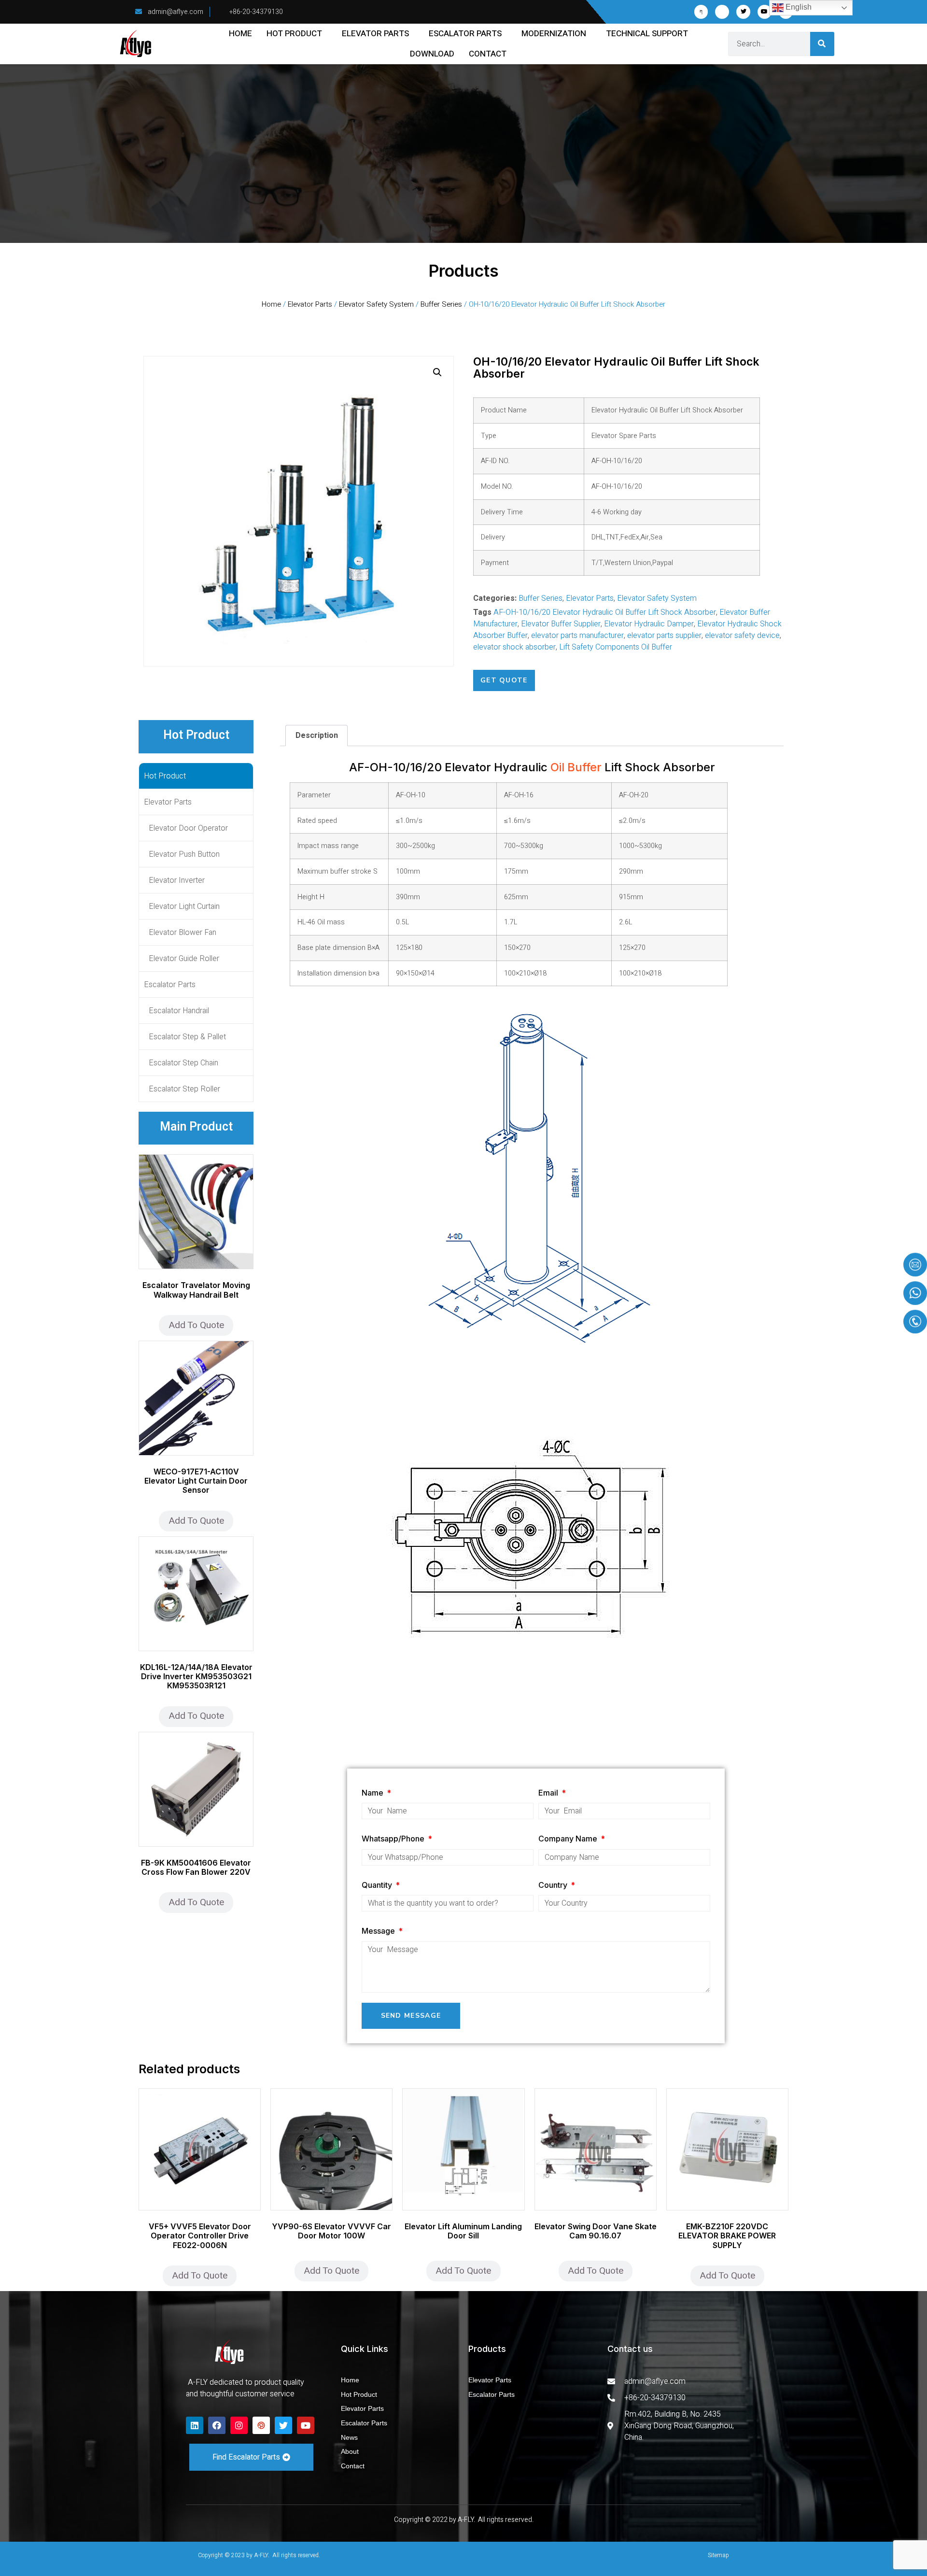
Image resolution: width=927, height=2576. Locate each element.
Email (549, 1793)
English (798, 7)
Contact (488, 54)
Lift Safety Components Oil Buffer (616, 647)
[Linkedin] (195, 2425)
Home (240, 34)
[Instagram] (239, 2425)
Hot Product (294, 34)
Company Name (569, 1839)
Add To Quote (196, 1325)
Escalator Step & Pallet (187, 1037)
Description (317, 736)
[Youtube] (765, 12)
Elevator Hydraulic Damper (649, 624)
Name (373, 1793)
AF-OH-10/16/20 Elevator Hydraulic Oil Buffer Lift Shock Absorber (605, 612)
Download (432, 54)
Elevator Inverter (177, 880)
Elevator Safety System (376, 304)
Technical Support (647, 34)
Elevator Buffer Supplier (561, 624)
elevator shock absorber (514, 647)
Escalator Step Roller (184, 1089)
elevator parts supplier (664, 636)
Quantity (378, 1885)
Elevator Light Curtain (184, 906)
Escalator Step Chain (183, 1063)
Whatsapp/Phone (394, 1839)
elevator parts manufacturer (577, 636)
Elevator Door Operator (188, 828)
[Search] (822, 44)
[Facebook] (217, 2425)
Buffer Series (441, 304)
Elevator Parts (375, 34)
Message (379, 1931)
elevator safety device (742, 636)
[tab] (316, 736)
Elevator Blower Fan (183, 933)
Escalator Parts (465, 34)
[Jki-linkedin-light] (722, 12)
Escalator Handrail (179, 1011)
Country (554, 1885)
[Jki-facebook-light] (701, 12)
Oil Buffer (576, 767)
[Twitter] (743, 12)
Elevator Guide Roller (184, 959)
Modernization (554, 34)
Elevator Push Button (184, 854)
